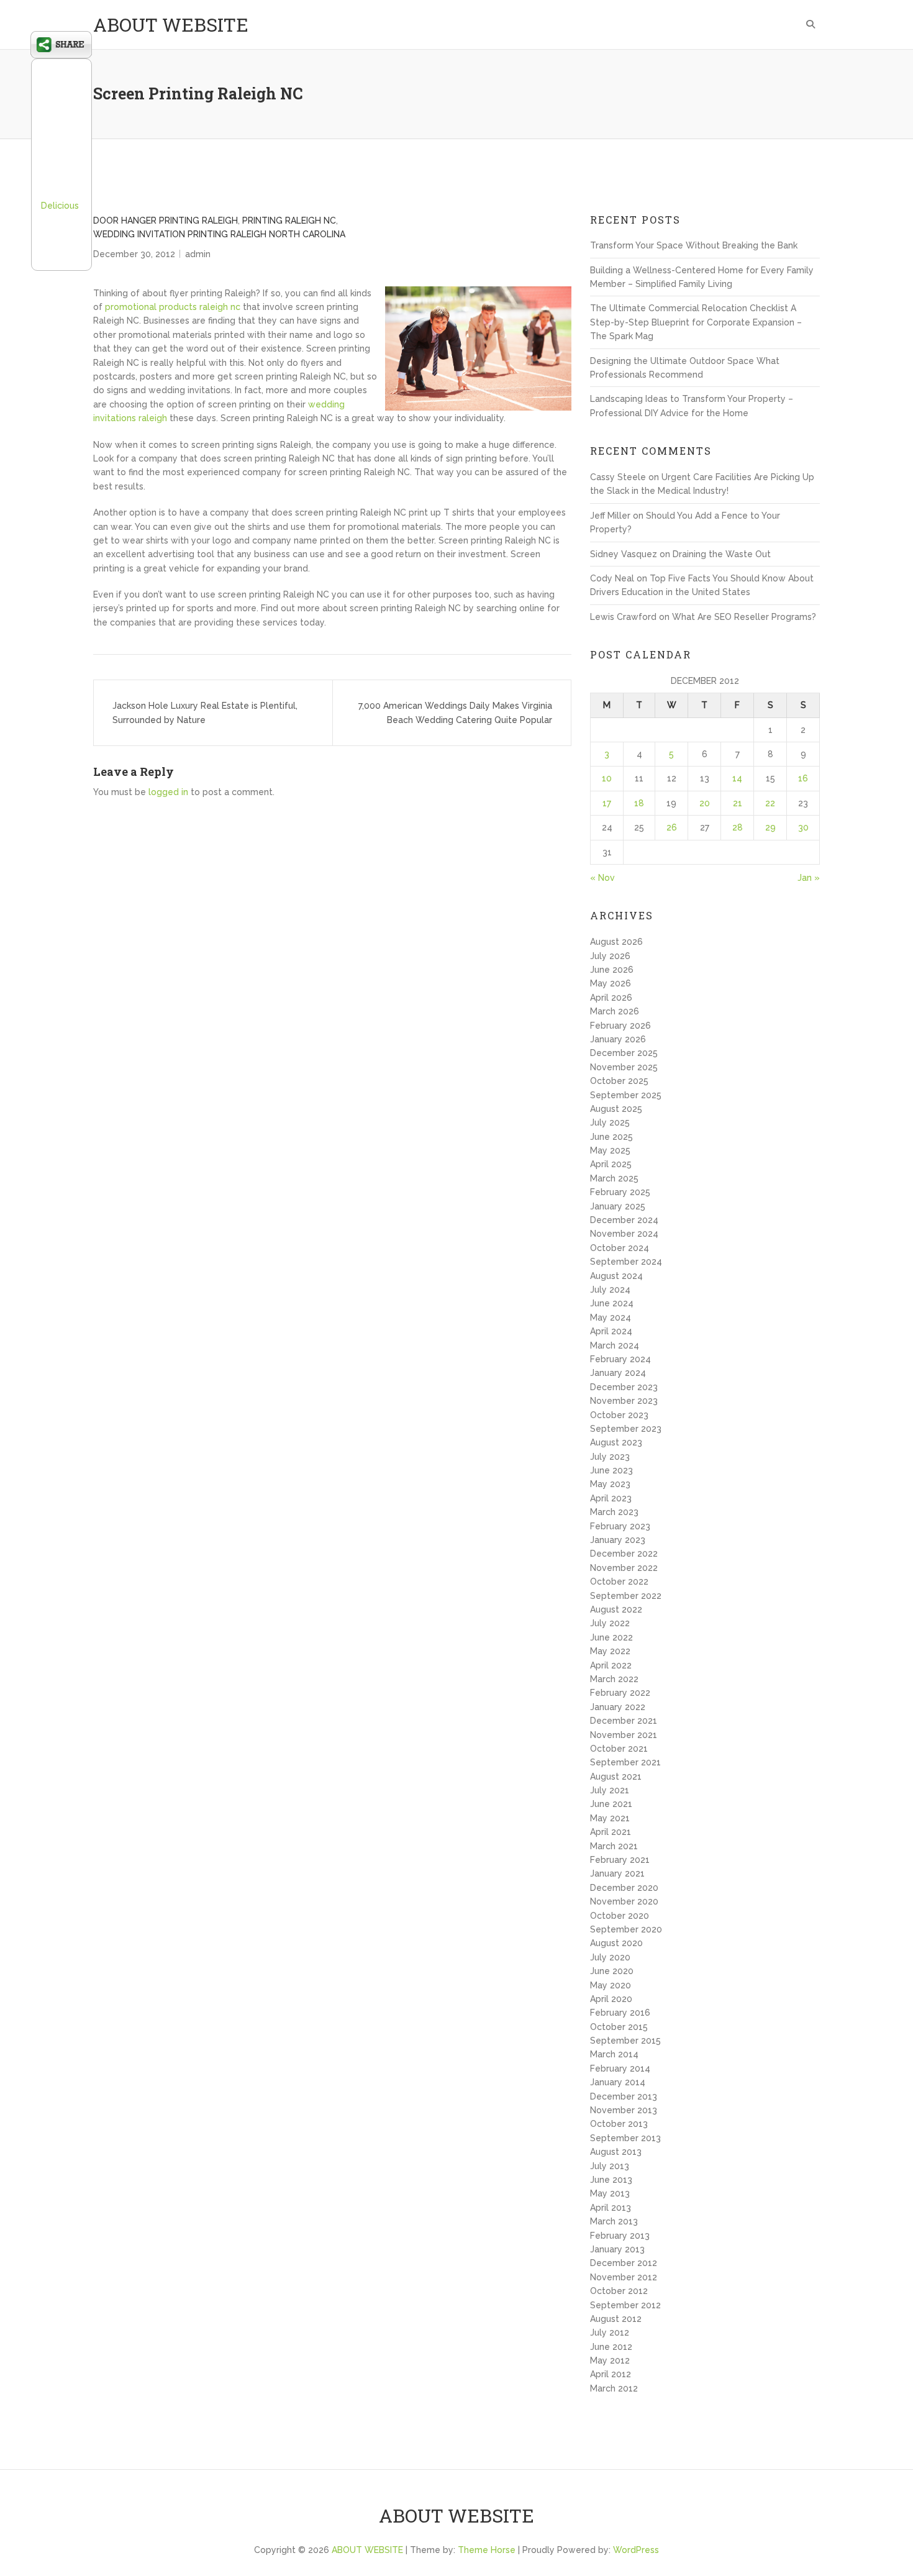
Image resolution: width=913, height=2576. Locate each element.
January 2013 (617, 2249)
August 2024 (616, 1276)
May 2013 (610, 2193)
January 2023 (618, 1540)
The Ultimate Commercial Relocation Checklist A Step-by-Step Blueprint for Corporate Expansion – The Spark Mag (696, 322)
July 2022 (610, 1623)
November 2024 (624, 1234)
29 (770, 827)
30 (803, 827)
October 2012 (619, 2291)
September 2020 (626, 1929)
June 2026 (612, 970)
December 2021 (624, 1721)
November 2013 (624, 2110)
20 (705, 803)
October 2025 (619, 1081)
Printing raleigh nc (289, 221)
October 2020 (620, 1916)
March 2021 (614, 1846)
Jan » (809, 878)
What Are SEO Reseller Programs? (744, 617)
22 (770, 803)
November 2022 (624, 1568)
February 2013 (620, 2236)
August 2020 (616, 1943)
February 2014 (620, 2069)
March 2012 (614, 2388)
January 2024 (618, 1373)
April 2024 (611, 1331)
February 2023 (620, 1526)
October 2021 (619, 1749)
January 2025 (618, 1206)
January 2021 (617, 1873)
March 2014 (614, 2054)
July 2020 (610, 1957)
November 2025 (624, 1067)
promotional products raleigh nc (173, 307)
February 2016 (620, 2013)
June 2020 (612, 1971)
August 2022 (616, 1609)
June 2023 (611, 1470)
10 (607, 778)
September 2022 (626, 1596)
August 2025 (616, 1109)
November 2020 (624, 1901)
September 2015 (625, 2041)
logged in (168, 792)
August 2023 (616, 1442)
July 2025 (610, 1122)
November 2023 (624, 1401)
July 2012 (610, 2333)
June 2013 (611, 2180)
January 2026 (618, 1039)
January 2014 (618, 2082)
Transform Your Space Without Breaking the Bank (694, 245)
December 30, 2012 (134, 254)
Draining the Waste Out (722, 554)
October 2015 (619, 2027)
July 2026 (610, 956)
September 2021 (625, 1762)
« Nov (602, 878)
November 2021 (624, 1735)
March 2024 (615, 1345)
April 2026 (611, 998)
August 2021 (616, 1777)
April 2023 (611, 1498)
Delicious (60, 206)
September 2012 (625, 2305)
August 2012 (616, 2319)
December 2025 (624, 1053)
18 (639, 803)
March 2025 (614, 1178)
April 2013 (611, 2208)
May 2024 (611, 1318)
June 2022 (611, 1637)
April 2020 (611, 1999)
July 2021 (610, 1790)
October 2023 (619, 1415)
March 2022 (614, 1679)
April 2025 (611, 1164)
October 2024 (620, 1248)
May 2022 (610, 1651)
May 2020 (611, 1985)
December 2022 (624, 1554)
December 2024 (624, 1220)
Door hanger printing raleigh (166, 221)
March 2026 (615, 1011)
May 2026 (611, 983)
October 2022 (619, 1582)
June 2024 (612, 1303)
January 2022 (618, 1707)
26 (672, 827)
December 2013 (624, 2096)
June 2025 (611, 1137)
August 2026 (616, 942)
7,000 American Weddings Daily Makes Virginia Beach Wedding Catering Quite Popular (455, 712)
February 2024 (620, 1359)
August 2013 (616, 2152)
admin (198, 254)
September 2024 (626, 1262)
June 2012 (611, 2347)
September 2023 (626, 1429)
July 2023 (610, 1457)
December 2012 (624, 2263)
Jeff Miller (610, 516)
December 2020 (624, 1888)
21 (738, 803)
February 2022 (620, 1693)
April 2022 (611, 1665)
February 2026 (620, 1026)
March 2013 (614, 2221)
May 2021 (610, 1818)
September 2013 (625, 2138)
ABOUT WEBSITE (171, 25)
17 (607, 803)
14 (737, 778)
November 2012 (624, 2277)
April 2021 (611, 1832)
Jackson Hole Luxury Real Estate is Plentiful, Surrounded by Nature (205, 712)
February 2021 (620, 1860)
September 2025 (626, 1095)
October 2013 (619, 2124)
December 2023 (624, 1387)
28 (738, 827)
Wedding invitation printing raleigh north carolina (219, 234)
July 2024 (610, 1290)
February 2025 (620, 1192)
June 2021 (611, 1804)
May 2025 (610, 1150)
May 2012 (610, 2360)
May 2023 (610, 1484)
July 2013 (610, 2166)
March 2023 (614, 1512)
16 (803, 778)
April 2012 (611, 2374)
